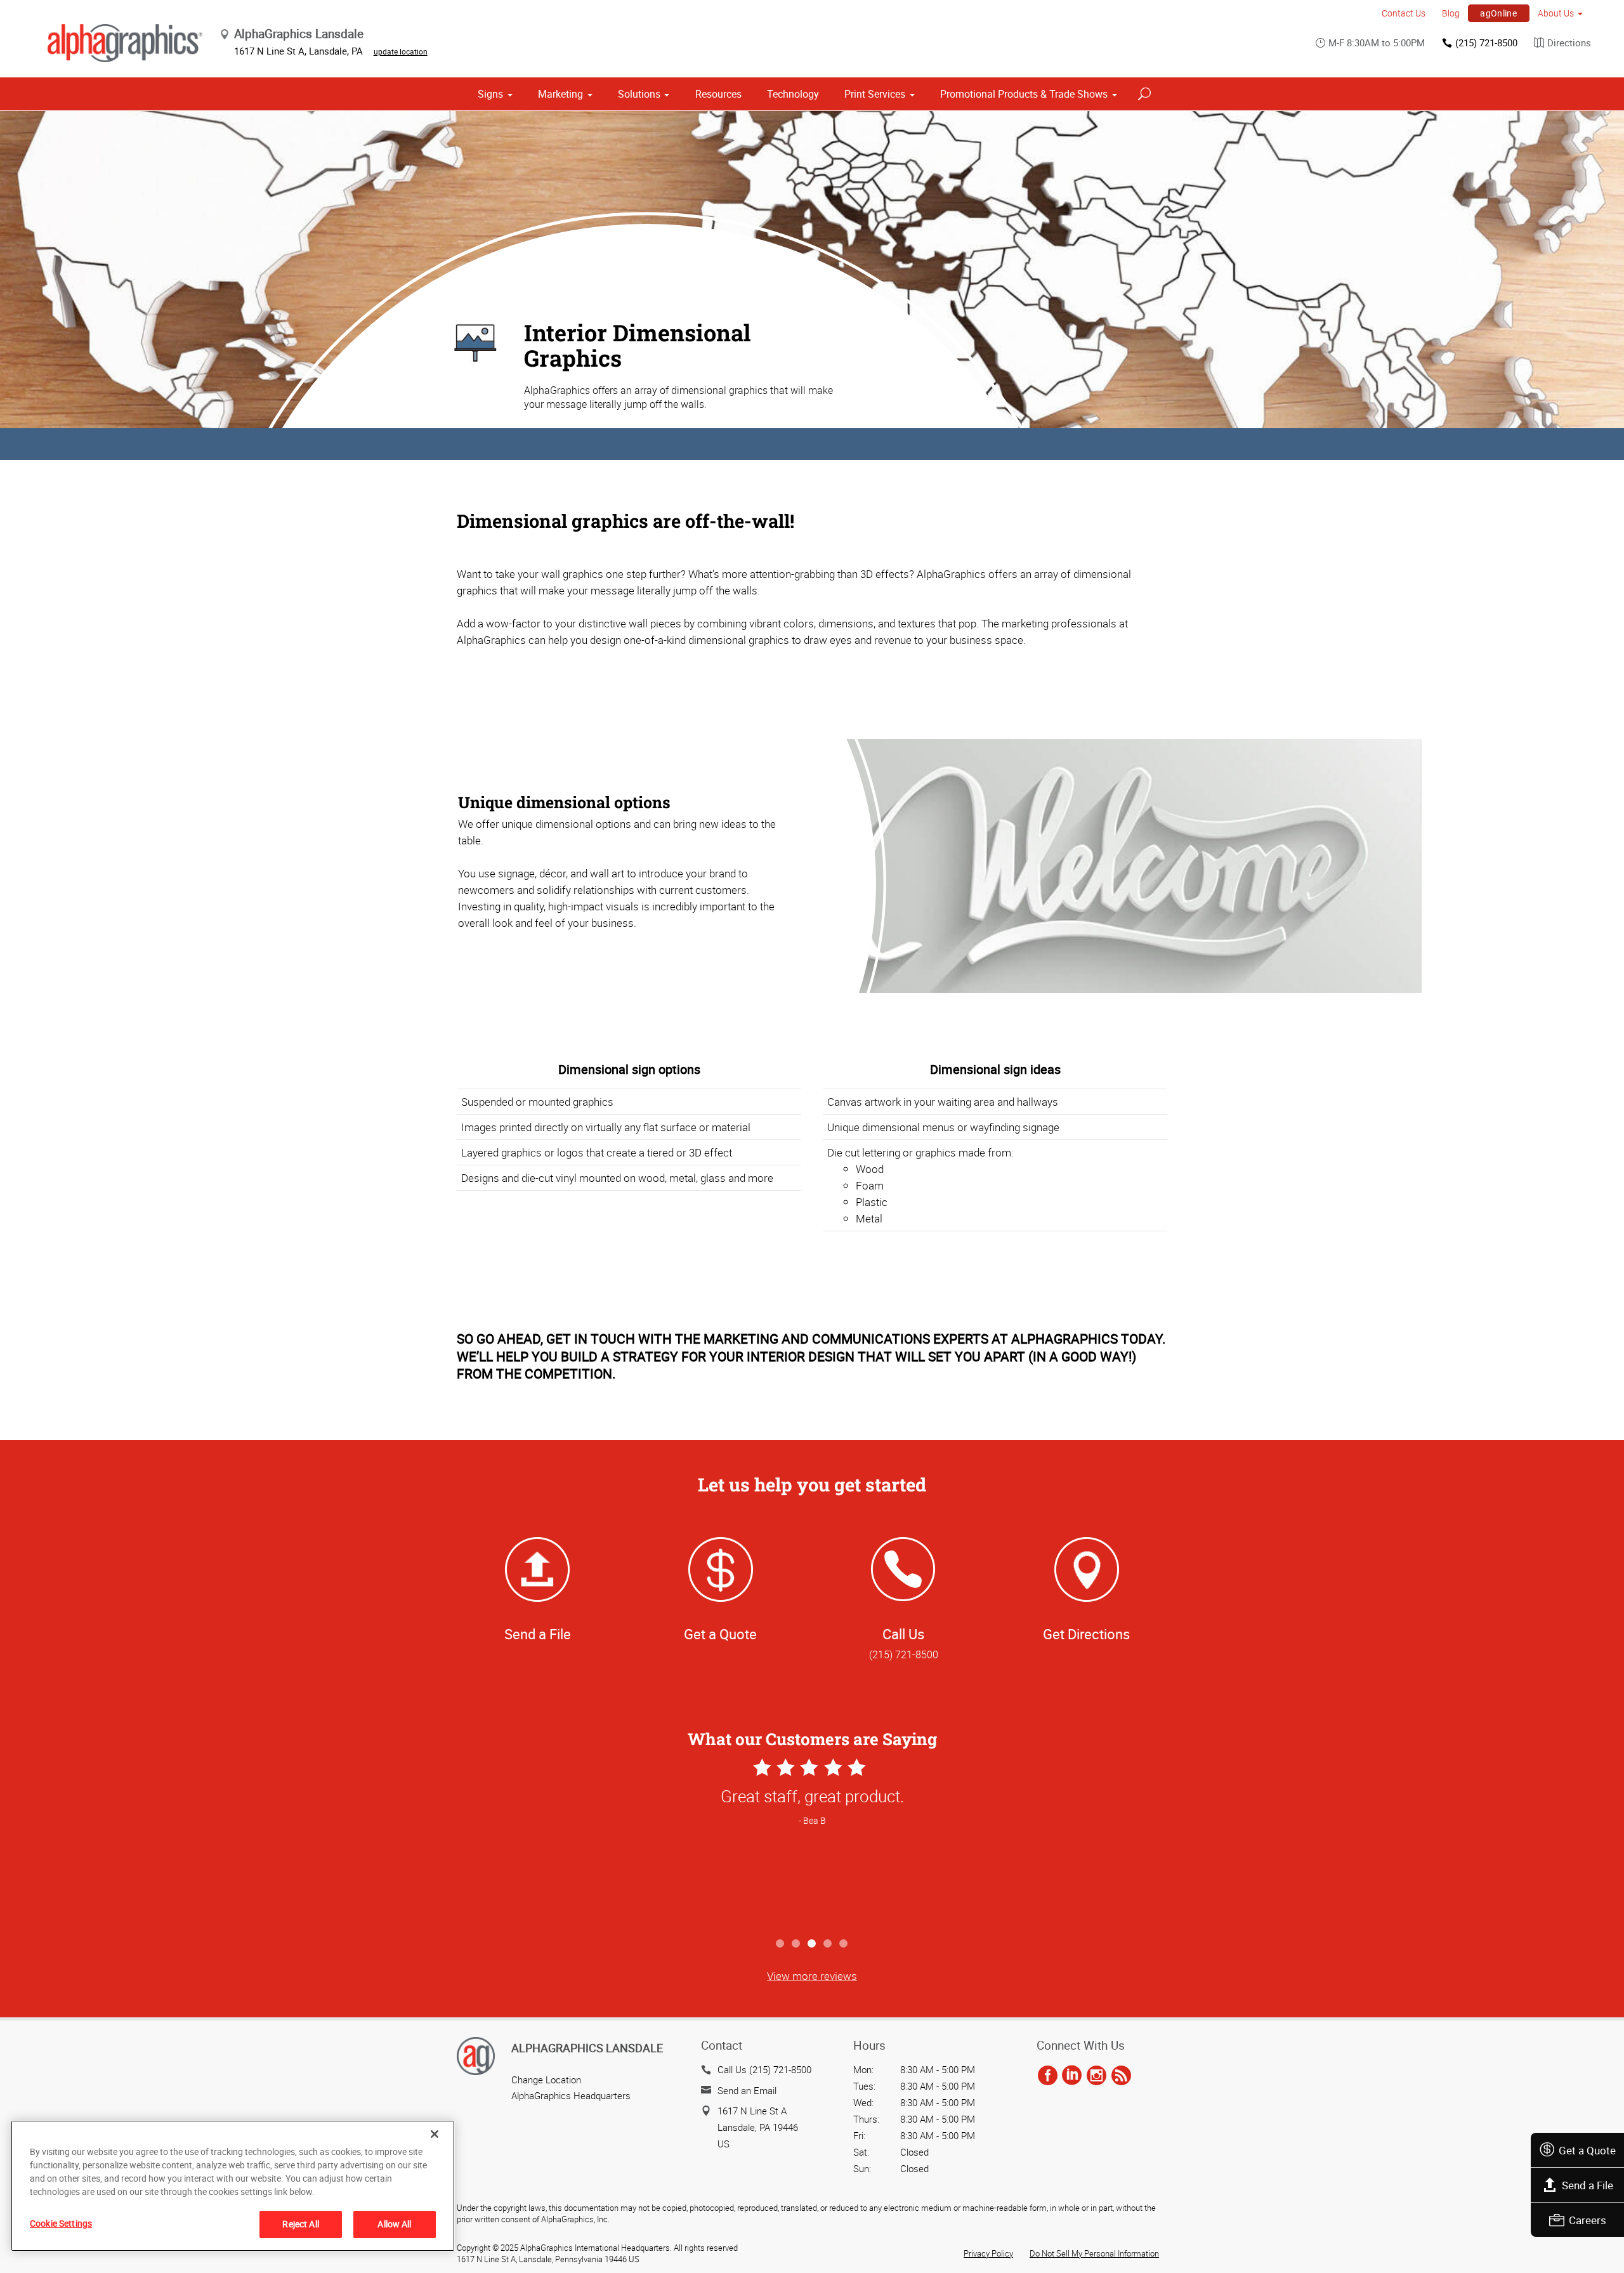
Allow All (394, 2224)
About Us (1556, 13)
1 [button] (781, 1944)
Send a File (1588, 2185)
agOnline (1498, 13)
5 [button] (844, 1944)
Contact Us (1404, 13)
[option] (812, 1843)
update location (401, 51)
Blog (1451, 13)
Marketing (560, 94)
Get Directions (1086, 1634)
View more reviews (812, 1976)
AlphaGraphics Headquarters (571, 2095)
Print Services (875, 94)
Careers (1588, 2220)
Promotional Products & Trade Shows (1024, 94)
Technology (793, 94)
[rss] (1121, 2076)
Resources (718, 94)
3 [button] (812, 1944)
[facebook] (1048, 2076)
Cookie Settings (61, 2223)
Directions (1569, 43)
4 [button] (828, 1944)
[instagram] (1097, 2076)
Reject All (300, 2224)
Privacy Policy (988, 2253)
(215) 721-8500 (1486, 43)
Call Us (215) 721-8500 (764, 2069)
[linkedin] (1072, 2076)
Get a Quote (1587, 2150)
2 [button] (796, 1944)
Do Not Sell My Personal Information (1094, 2253)
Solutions (639, 94)
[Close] (435, 2134)
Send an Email (747, 2090)
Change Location (546, 2080)
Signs (490, 94)
